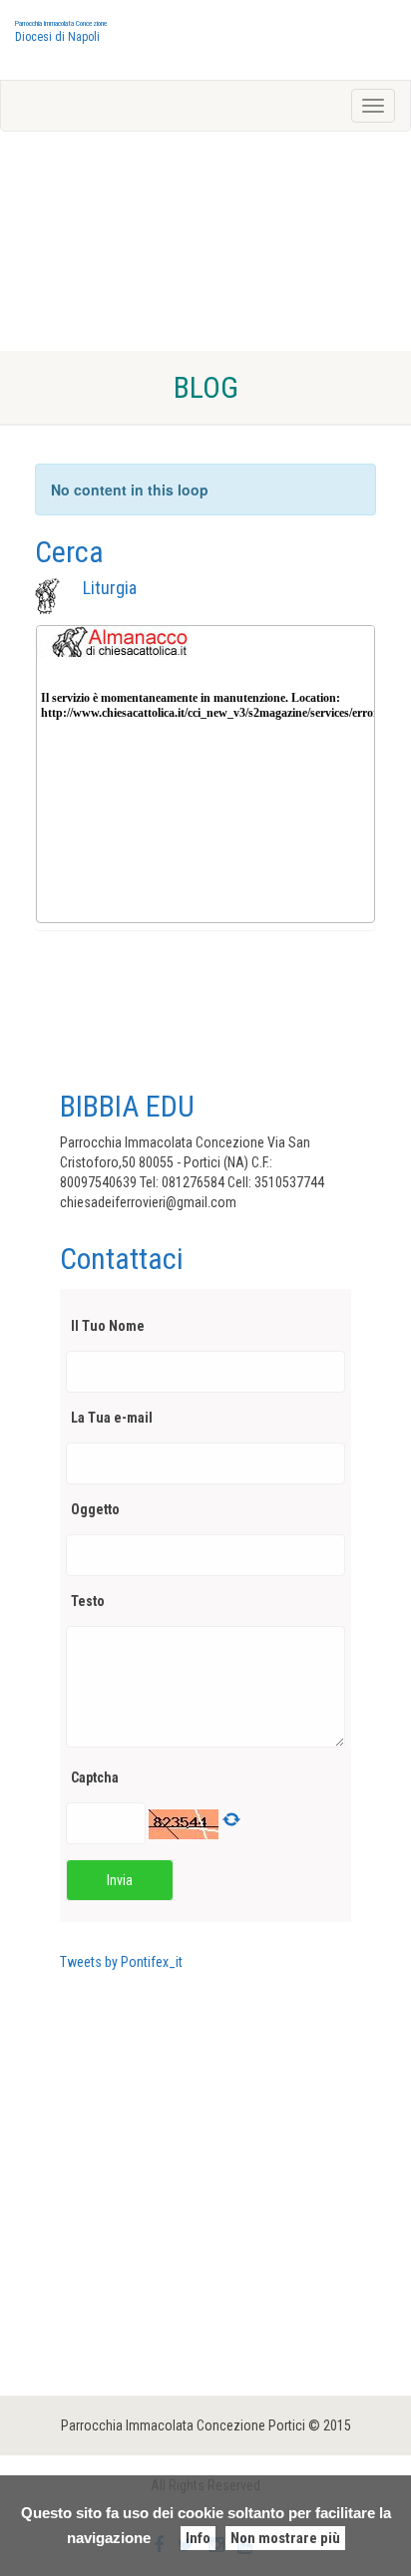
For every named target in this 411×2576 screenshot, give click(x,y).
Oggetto (95, 1509)
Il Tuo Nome (108, 1326)
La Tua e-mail (112, 1418)
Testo (88, 1601)
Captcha (95, 1777)
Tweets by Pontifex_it (121, 1962)
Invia (120, 1880)
